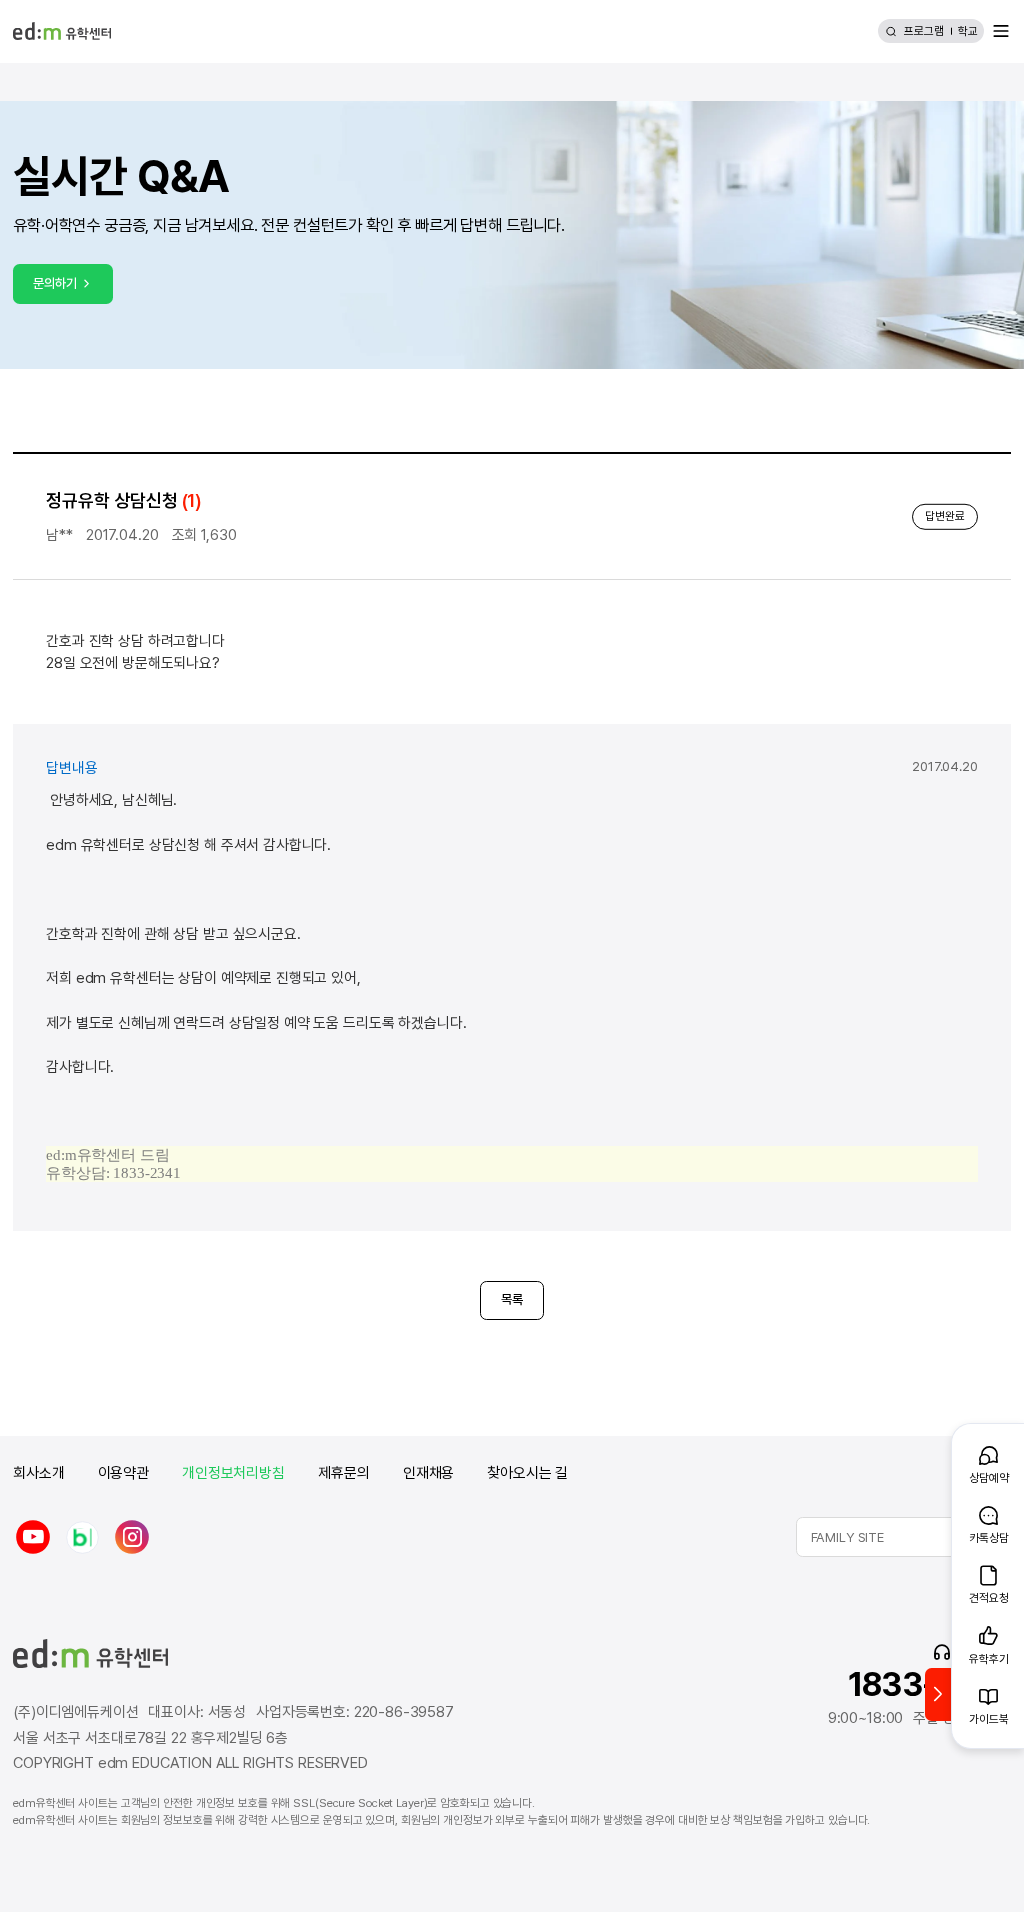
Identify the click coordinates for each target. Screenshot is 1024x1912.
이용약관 (123, 1473)
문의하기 (54, 283)
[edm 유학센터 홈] (61, 31)
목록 (512, 1299)
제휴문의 (344, 1473)
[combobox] (903, 1537)
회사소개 (38, 1473)
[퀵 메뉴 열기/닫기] (938, 1694)
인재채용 (428, 1473)
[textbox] (903, 1537)
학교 (968, 31)
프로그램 (924, 31)
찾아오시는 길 (527, 1473)
